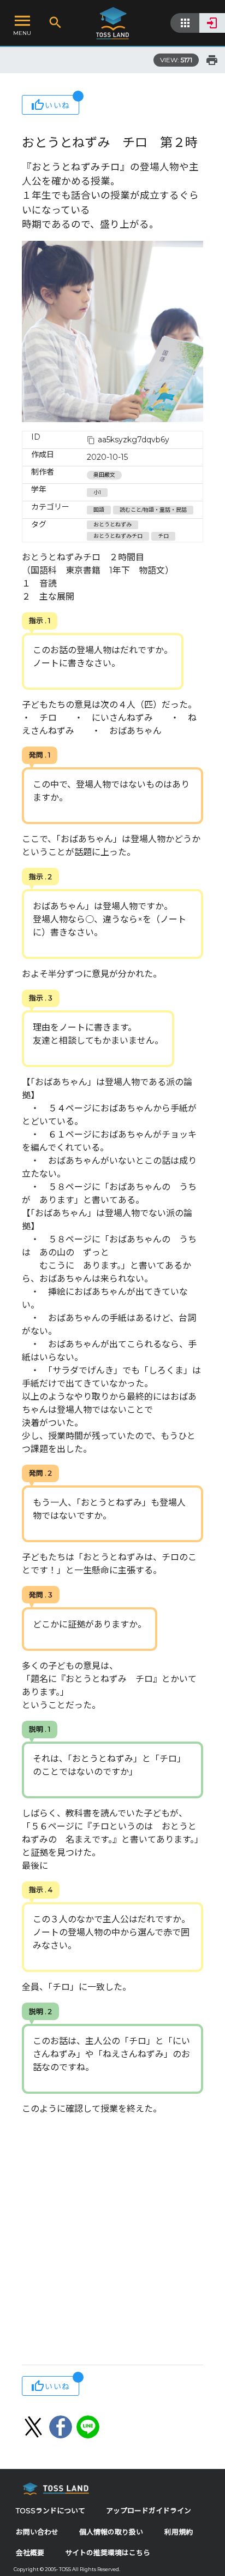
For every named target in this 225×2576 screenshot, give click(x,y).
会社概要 (30, 2553)
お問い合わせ (37, 2532)
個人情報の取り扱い (111, 2532)
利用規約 (179, 2532)
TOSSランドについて (51, 2511)
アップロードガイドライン (149, 2511)
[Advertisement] (112, 2241)
